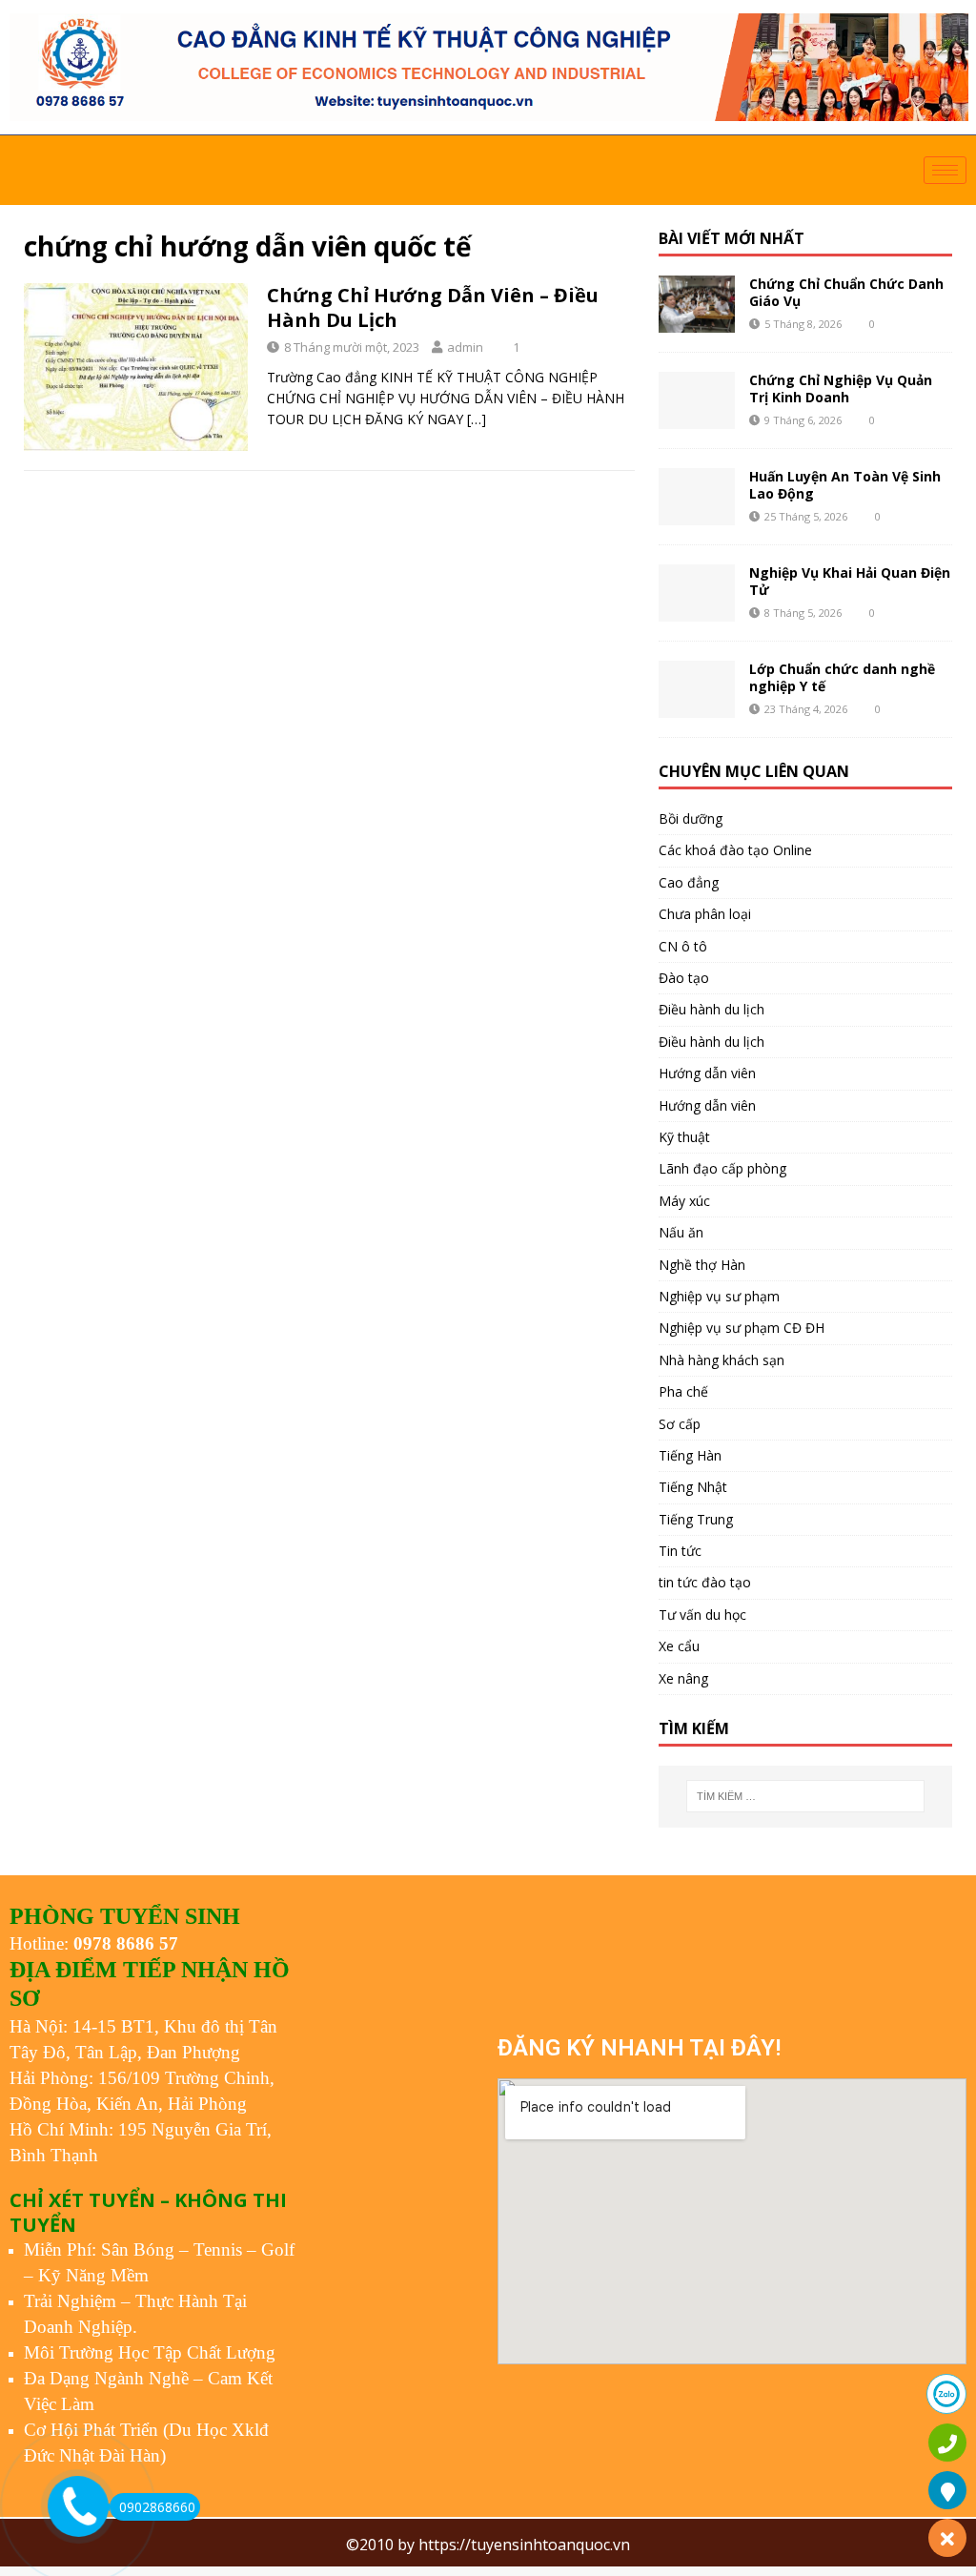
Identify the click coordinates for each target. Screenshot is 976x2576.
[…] (477, 419)
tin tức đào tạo (705, 1582)
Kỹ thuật (684, 1137)
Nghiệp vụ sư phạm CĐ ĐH (742, 1328)
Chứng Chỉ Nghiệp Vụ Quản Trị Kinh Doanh (841, 388)
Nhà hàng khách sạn (722, 1360)
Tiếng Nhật (693, 1487)
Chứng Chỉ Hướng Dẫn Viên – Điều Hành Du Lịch (433, 307)
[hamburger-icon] (945, 170)
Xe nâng (683, 1678)
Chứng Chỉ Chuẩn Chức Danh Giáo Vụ (846, 292)
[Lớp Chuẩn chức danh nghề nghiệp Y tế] (697, 689)
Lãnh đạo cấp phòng (722, 1168)
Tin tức (680, 1551)
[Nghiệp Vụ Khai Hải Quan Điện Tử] (697, 593)
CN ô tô (683, 946)
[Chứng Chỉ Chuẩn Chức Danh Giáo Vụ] (697, 304)
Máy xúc (684, 1201)
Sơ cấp (680, 1424)
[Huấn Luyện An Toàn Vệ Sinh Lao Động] (697, 497)
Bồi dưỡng (691, 818)
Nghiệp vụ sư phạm (719, 1296)
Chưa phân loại (705, 914)
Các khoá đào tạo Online (735, 850)
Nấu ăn (681, 1232)
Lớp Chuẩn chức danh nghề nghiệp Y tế (842, 677)
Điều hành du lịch (712, 1009)
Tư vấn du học (702, 1615)
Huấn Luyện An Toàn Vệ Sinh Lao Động (845, 485)
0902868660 (157, 2507)
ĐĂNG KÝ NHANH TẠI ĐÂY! (639, 2048)
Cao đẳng (689, 882)
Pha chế (683, 1391)
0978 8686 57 (126, 1943)
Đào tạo (684, 978)
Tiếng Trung (696, 1519)
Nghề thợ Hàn (702, 1265)
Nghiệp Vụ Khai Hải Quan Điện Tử (850, 581)
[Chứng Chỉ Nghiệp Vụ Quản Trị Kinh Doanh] (697, 400)
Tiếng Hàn (690, 1455)
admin (465, 347)
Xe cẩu (679, 1646)
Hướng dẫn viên (707, 1073)
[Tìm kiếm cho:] (805, 1796)
